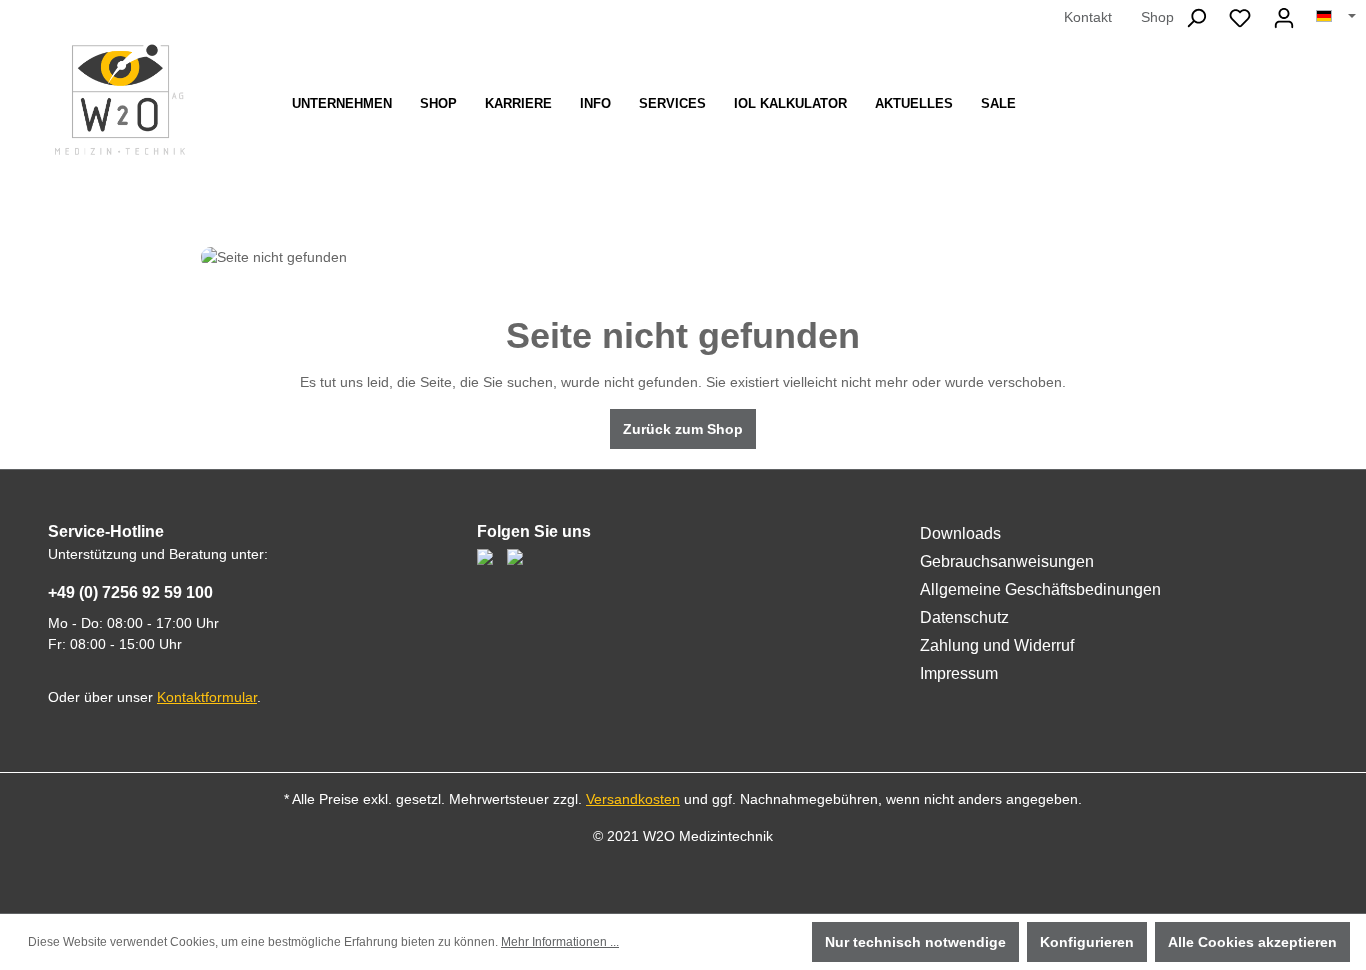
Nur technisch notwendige (915, 942)
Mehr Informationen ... (560, 942)
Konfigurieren (1087, 942)
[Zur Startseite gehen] (120, 99)
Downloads (960, 533)
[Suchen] (1196, 18)
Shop (1157, 17)
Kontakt (1088, 17)
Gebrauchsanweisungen (1007, 561)
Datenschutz (964, 617)
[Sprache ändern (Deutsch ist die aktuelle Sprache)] (1336, 17)
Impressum (959, 673)
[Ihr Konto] (1284, 18)
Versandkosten (633, 799)
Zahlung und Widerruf (997, 645)
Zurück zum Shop (683, 429)
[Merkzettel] (1240, 18)
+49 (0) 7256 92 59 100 (130, 592)
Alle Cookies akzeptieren (1252, 942)
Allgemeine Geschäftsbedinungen (1040, 589)
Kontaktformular (207, 697)
